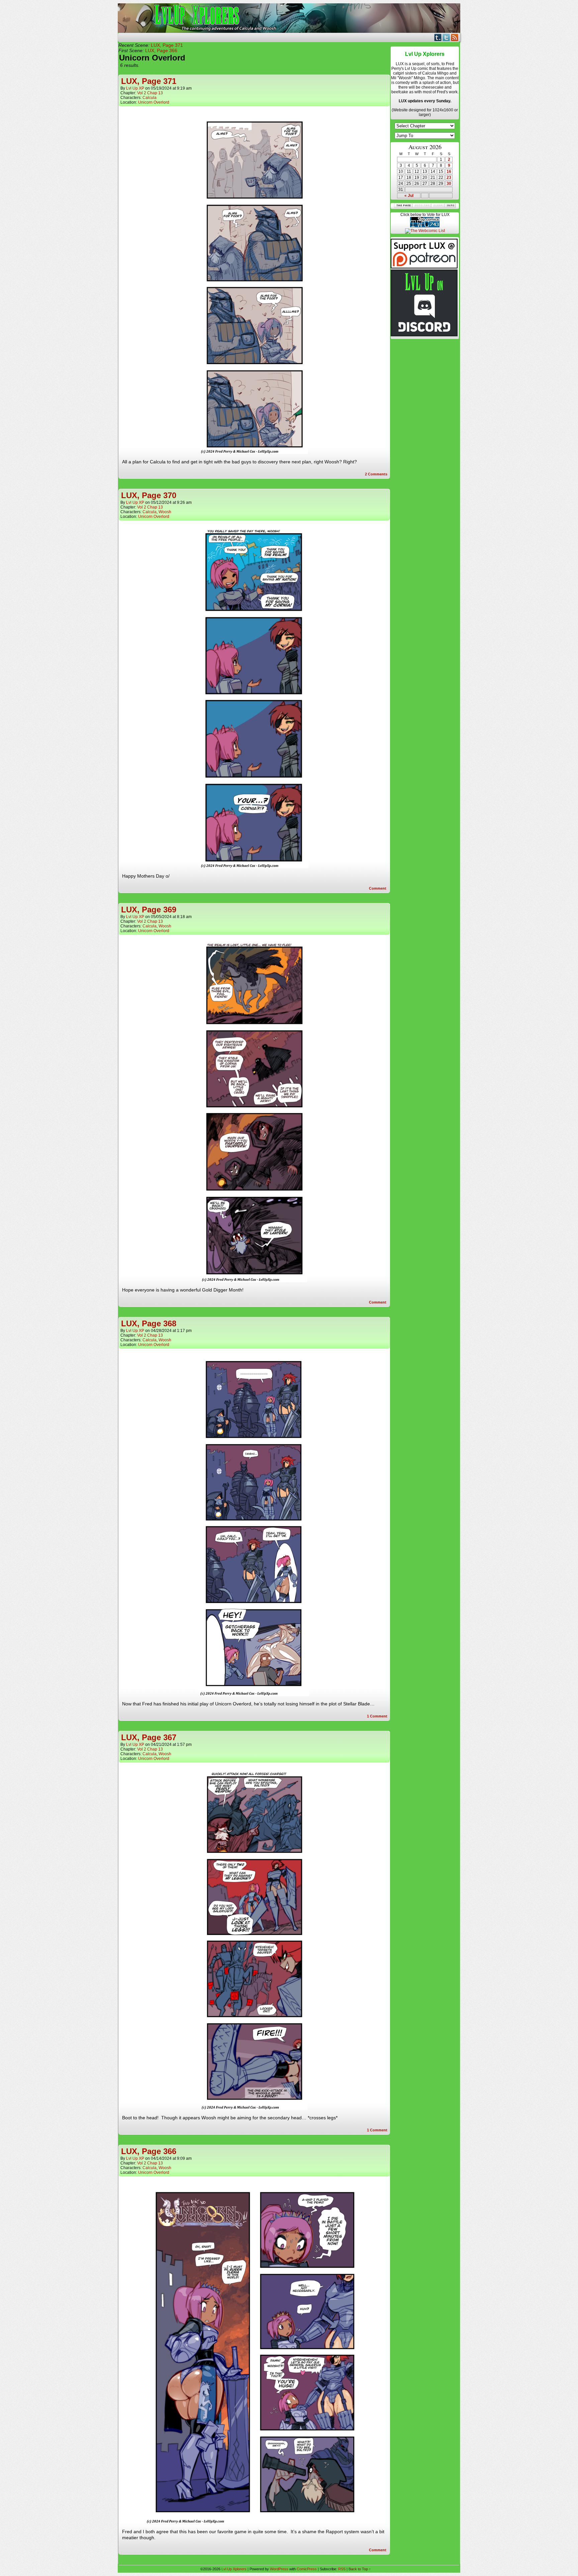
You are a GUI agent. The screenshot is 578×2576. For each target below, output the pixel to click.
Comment (378, 888)
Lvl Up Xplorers (289, 18)
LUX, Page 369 (149, 910)
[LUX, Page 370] (254, 867)
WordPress (279, 2569)
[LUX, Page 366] (254, 2522)
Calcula (150, 98)
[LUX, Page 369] (254, 1280)
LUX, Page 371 (167, 45)
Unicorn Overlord (154, 102)
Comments (376, 474)
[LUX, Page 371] (254, 452)
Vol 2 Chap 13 (150, 93)
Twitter (446, 37)
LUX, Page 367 (149, 1737)
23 (449, 178)
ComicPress (307, 2569)
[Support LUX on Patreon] (424, 267)
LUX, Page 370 (149, 495)
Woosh (165, 512)
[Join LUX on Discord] (424, 335)
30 (449, 184)
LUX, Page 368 (149, 1323)
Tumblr (438, 37)
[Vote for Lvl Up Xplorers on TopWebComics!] (425, 226)
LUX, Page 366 (161, 50)
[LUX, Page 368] (254, 1694)
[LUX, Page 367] (254, 2108)
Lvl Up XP (135, 88)
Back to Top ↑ (360, 2569)
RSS (455, 37)
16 (449, 172)
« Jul (409, 196)
